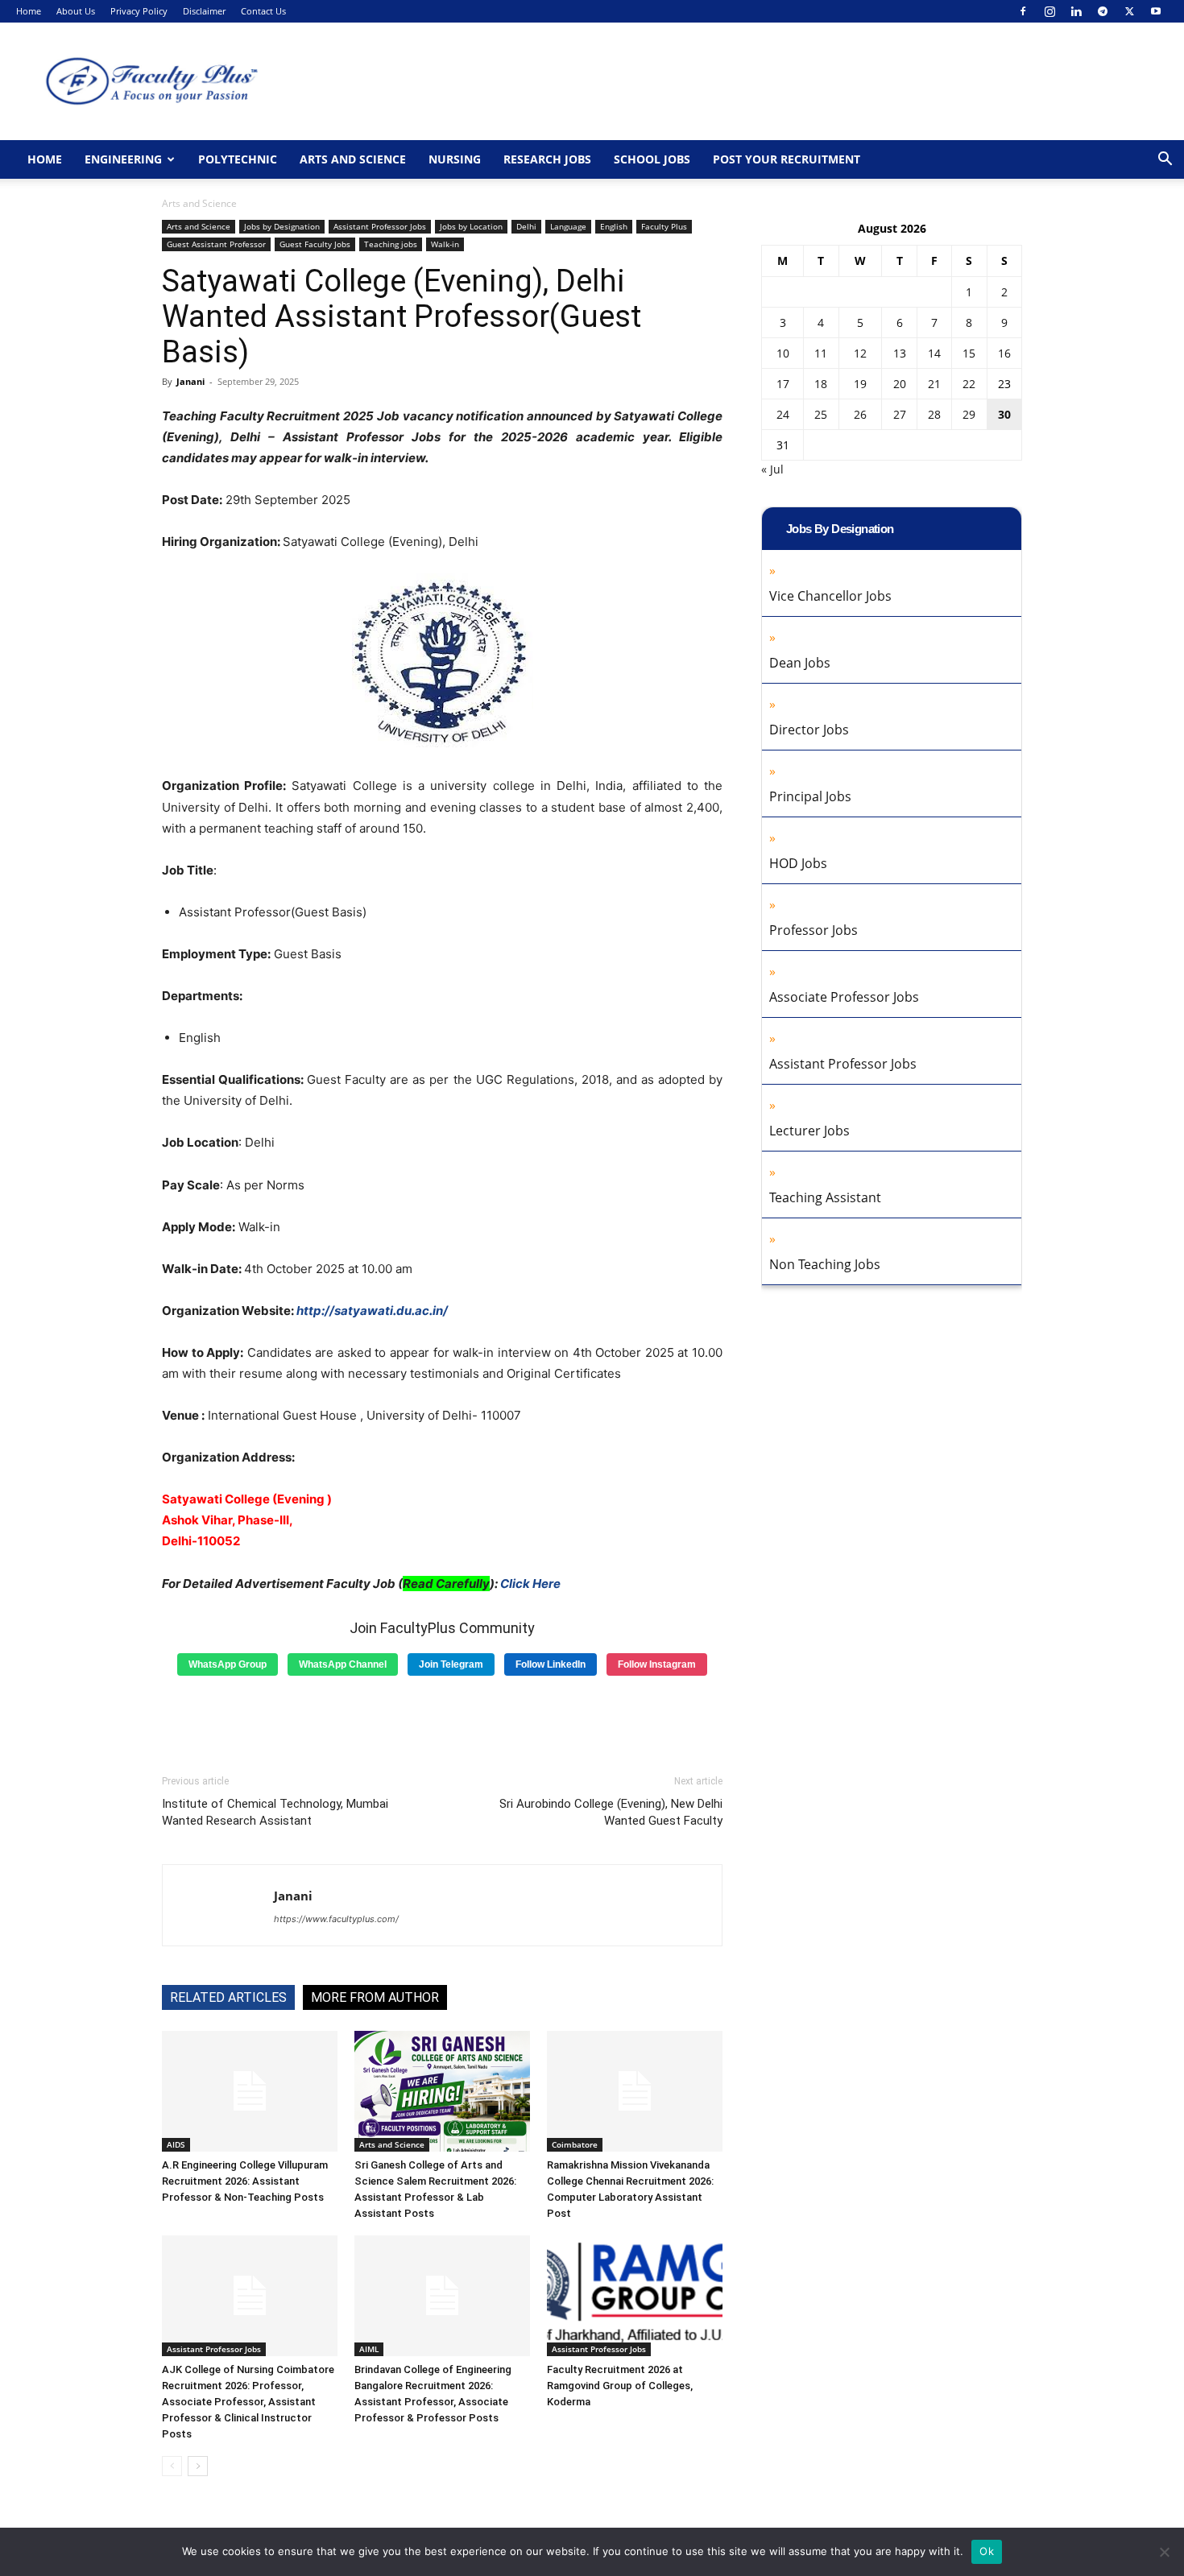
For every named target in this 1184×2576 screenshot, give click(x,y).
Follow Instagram (657, 1664)
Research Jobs (547, 159)
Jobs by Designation (282, 226)
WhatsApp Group (228, 1664)
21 (934, 384)
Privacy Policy (139, 11)
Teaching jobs (391, 244)
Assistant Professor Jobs (380, 226)
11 (821, 353)
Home (29, 11)
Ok (987, 2551)
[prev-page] (172, 2466)
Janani (190, 381)
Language (568, 226)
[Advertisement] (442, 1719)
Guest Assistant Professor (216, 244)
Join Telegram (451, 1664)
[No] (1164, 2552)
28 (934, 414)
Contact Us (263, 11)
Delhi (526, 226)
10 (783, 353)
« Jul (772, 469)
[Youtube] (1156, 11)
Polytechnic (238, 159)
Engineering (123, 159)
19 (860, 384)
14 (934, 353)
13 (900, 353)
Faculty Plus (664, 226)
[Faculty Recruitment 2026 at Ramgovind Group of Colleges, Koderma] (635, 2296)
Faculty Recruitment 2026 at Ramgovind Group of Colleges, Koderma (620, 2386)
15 (969, 353)
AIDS (176, 2144)
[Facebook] (1023, 11)
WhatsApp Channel (343, 1664)
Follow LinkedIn (551, 1664)
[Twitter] (1129, 11)
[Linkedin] (1076, 11)
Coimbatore (575, 2144)
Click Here (530, 1584)
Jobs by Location (471, 226)
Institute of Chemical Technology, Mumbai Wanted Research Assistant (275, 1812)
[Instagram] (1049, 11)
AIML (369, 2349)
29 (969, 414)
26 (860, 414)
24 (783, 414)
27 (900, 414)
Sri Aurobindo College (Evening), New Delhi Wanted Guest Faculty (611, 1812)
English (614, 226)
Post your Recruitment (787, 159)
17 (783, 384)
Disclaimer (204, 11)
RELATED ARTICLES (228, 1997)
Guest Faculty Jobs (315, 244)
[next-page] (198, 2466)
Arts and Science (353, 159)
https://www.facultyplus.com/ (336, 1919)
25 (821, 414)
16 (1004, 353)
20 (900, 384)
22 (969, 384)
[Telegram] (1103, 11)
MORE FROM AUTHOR (375, 1997)
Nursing (455, 159)
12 (860, 353)
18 (821, 384)
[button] (1165, 161)
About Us (76, 11)
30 (1004, 414)
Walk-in (445, 244)
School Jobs (652, 159)
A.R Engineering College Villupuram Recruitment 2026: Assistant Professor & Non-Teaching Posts (245, 2181)
